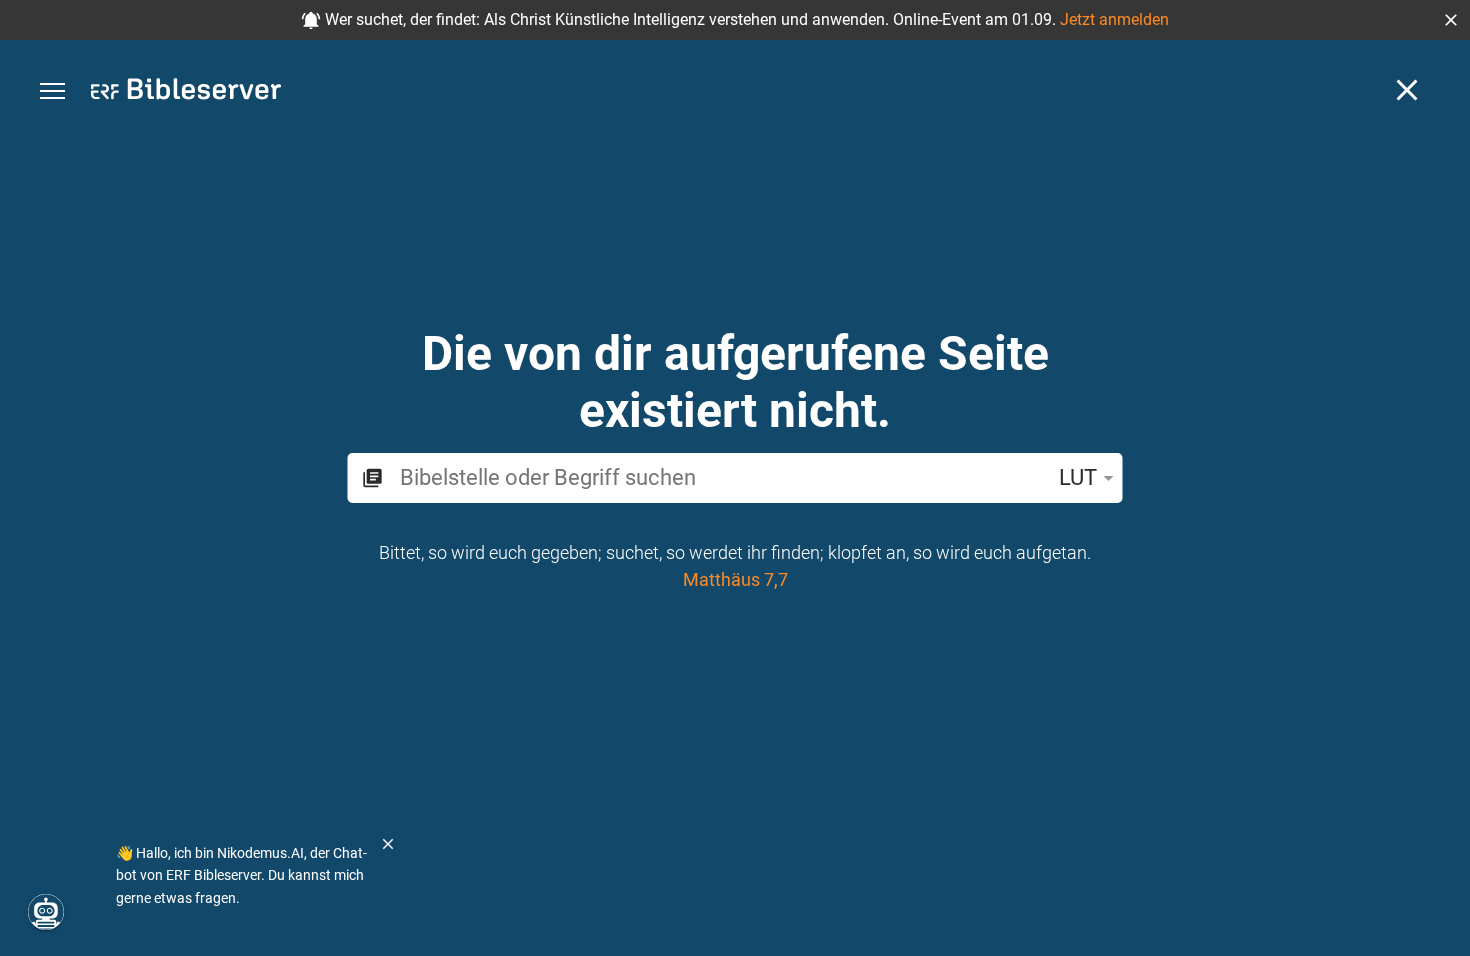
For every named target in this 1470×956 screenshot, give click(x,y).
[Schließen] (1407, 90)
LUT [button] (1078, 477)
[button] (1451, 20)
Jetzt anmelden (1114, 19)
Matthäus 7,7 (735, 579)
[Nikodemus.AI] (46, 912)
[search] (721, 477)
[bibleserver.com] (186, 92)
